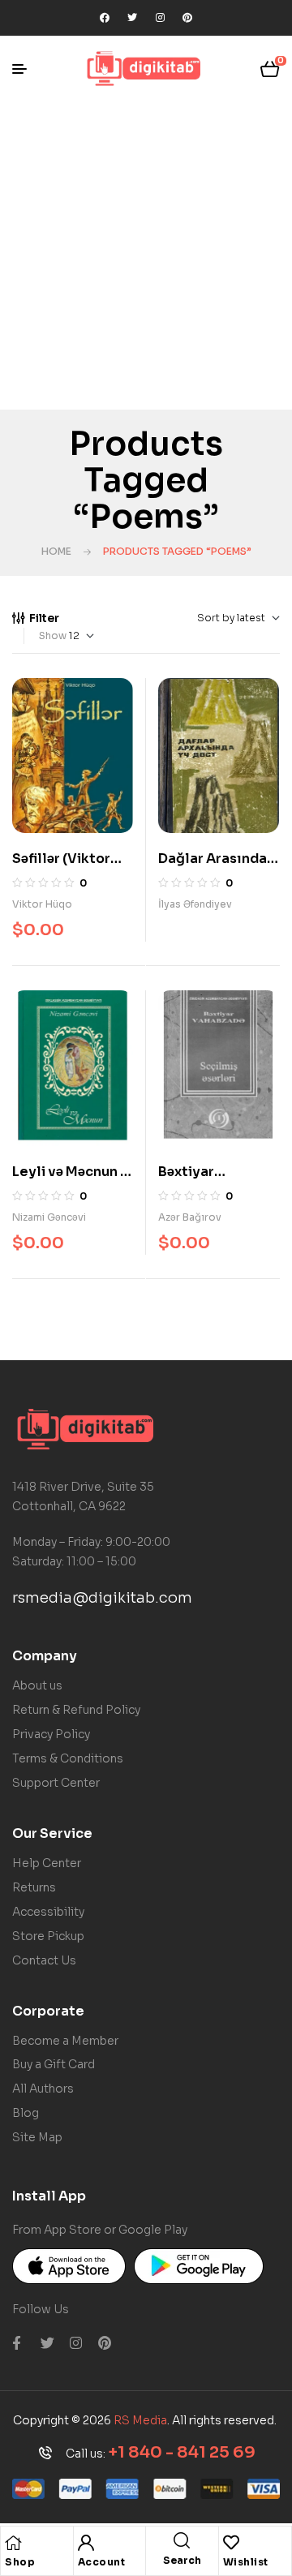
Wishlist (246, 2562)
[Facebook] (105, 18)
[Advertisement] (146, 255)
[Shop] (13, 2543)
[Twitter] (132, 18)
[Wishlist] (231, 2543)
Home (56, 551)
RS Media (140, 2420)
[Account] (86, 2543)
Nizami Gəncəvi (49, 1217)
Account (102, 2562)
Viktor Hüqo (42, 904)
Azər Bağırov (190, 1217)
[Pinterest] (187, 18)
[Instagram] (160, 18)
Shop (20, 2562)
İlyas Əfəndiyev (195, 904)
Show (53, 635)
